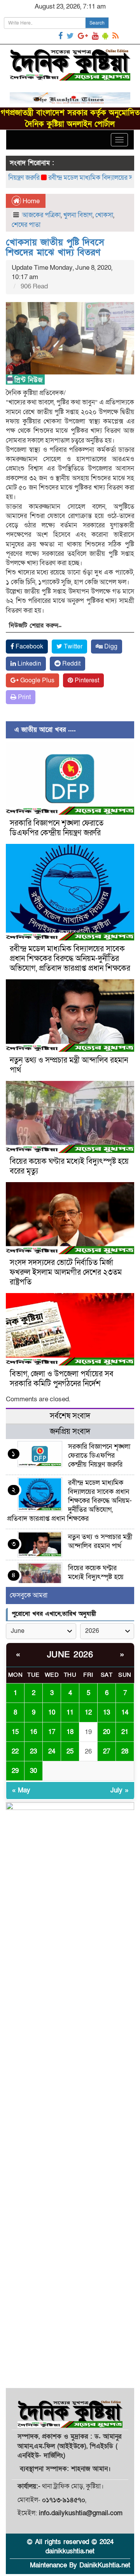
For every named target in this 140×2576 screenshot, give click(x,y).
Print (24, 697)
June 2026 (70, 1655)
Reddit (71, 664)
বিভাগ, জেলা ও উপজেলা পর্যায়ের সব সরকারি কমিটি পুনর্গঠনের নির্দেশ (62, 1379)
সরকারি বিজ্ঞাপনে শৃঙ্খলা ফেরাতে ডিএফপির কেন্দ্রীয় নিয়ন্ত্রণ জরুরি (57, 828)
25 (70, 1751)
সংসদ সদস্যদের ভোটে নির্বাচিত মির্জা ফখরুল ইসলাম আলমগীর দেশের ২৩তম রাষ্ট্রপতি (66, 1272)
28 (125, 1751)
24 (52, 1751)
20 (107, 1732)
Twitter (72, 647)
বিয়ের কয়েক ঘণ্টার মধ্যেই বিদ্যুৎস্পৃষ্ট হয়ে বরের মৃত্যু (69, 1166)
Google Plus (37, 680)
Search (97, 23)
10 (52, 1712)
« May (21, 1790)
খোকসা (104, 215)
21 (125, 1732)
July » (119, 1790)
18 (70, 1732)
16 (33, 1732)
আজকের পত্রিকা (41, 215)
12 (88, 1712)
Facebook (29, 647)
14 (125, 1712)
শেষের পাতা (26, 225)
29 (15, 1771)
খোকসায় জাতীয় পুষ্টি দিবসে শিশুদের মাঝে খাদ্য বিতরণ (55, 247)
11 (70, 1712)
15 (15, 1732)
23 (33, 1751)
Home (30, 201)
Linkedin (29, 664)
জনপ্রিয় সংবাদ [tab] (70, 1432)
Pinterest (86, 680)
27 (107, 1751)
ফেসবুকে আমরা (29, 1595)
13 (107, 1712)
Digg (110, 647)
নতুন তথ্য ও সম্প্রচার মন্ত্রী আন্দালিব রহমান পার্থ (69, 1065)
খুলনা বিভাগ (78, 215)
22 (15, 1751)
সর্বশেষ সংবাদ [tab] (70, 1416)
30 (33, 1771)
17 (52, 1732)
